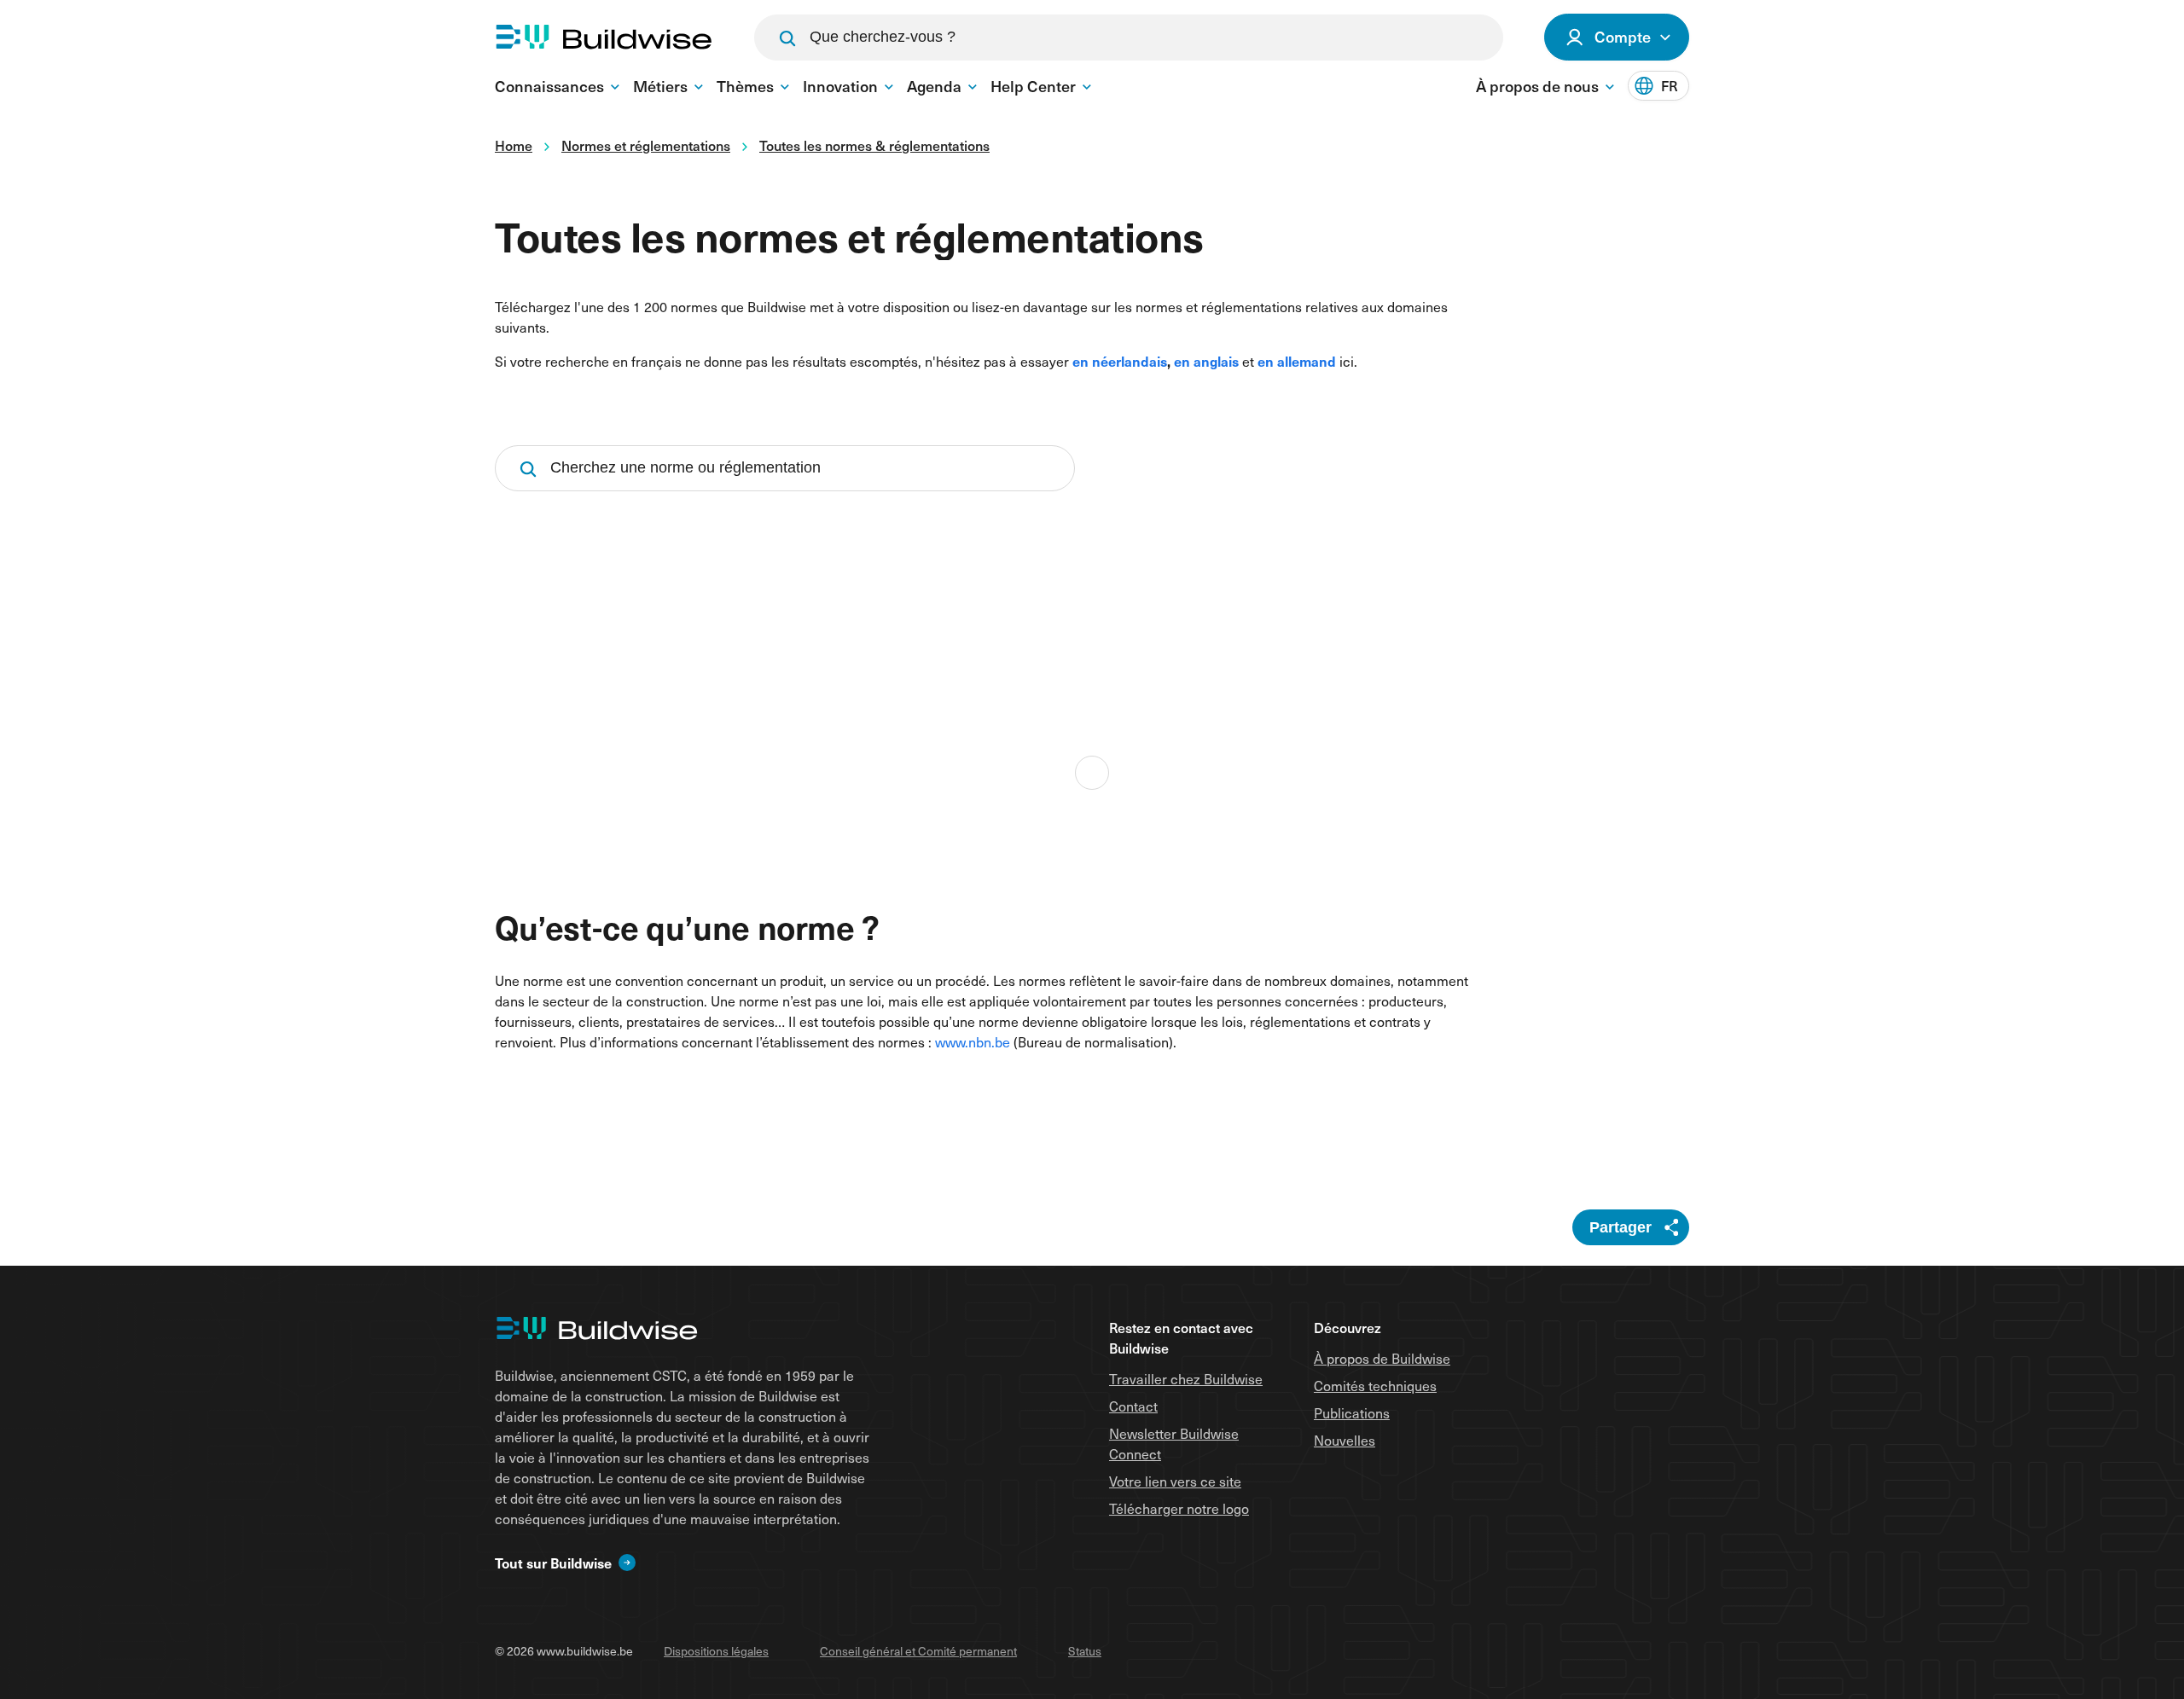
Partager (1621, 1227)
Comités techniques (1375, 1385)
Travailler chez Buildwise (1186, 1378)
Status (1085, 1651)
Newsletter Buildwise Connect (1174, 1443)
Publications (1352, 1412)
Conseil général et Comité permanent (918, 1651)
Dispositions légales (716, 1651)
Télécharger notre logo (1179, 1508)
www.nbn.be (973, 1041)
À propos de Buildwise (1382, 1358)
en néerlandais (1120, 361)
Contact (1133, 1406)
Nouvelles (1345, 1440)
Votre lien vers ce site (1175, 1481)
